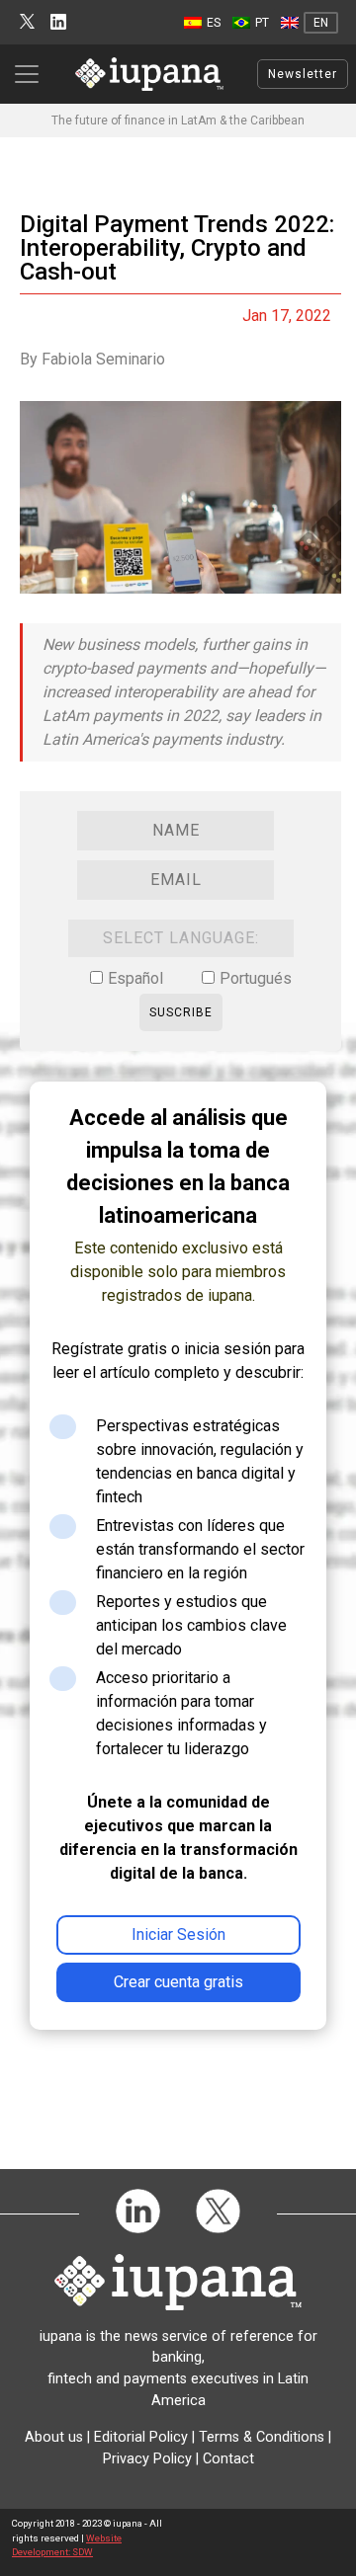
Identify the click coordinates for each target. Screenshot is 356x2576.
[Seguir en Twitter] (27, 22)
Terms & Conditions (262, 2437)
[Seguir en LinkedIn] (58, 22)
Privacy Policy (147, 2459)
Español (135, 978)
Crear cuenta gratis (178, 1982)
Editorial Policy (141, 2437)
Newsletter (303, 74)
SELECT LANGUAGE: (181, 938)
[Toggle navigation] (33, 74)
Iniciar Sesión (178, 1934)
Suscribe (181, 1012)
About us (54, 2437)
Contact (228, 2459)
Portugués (256, 978)
